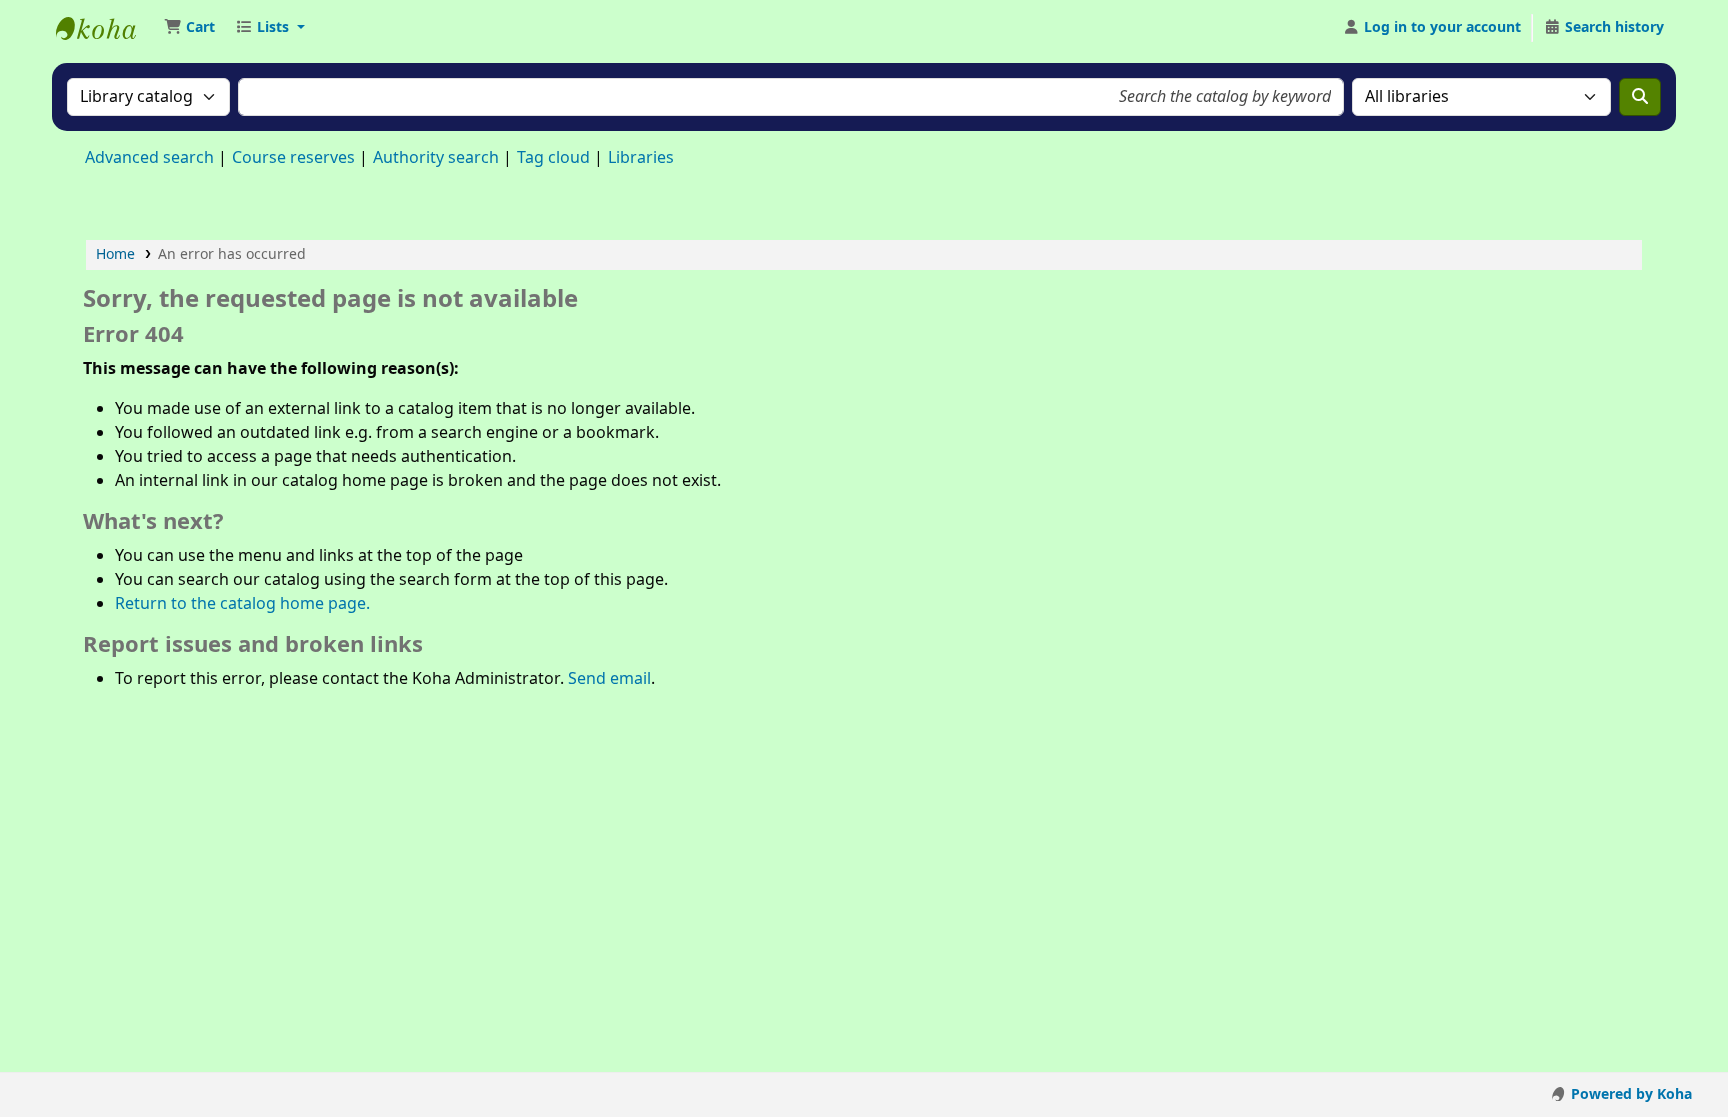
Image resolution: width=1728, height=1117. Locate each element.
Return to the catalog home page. (242, 604)
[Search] (1640, 97)
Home (115, 254)
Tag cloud (553, 158)
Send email (609, 679)
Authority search (436, 158)
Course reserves (293, 158)
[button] (189, 28)
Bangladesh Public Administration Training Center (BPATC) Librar (106, 28)
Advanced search (149, 158)
